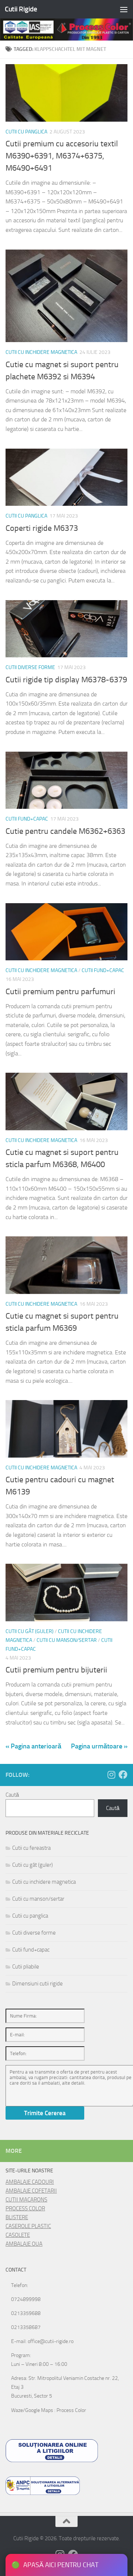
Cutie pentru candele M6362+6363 (65, 831)
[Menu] (124, 9)
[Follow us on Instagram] (111, 1775)
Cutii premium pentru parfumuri (60, 992)
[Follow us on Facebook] (123, 1775)
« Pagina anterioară (33, 1746)
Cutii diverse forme (30, 667)
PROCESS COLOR (25, 2208)
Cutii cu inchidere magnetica (41, 352)
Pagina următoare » (99, 1746)
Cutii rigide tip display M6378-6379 (66, 680)
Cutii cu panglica (26, 132)
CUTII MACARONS (26, 2200)
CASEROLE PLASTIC (28, 2226)
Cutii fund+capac (27, 819)
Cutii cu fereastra (31, 1848)
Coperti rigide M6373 (42, 528)
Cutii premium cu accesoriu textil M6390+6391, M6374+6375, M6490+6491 (62, 156)
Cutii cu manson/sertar (67, 1640)
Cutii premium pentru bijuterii (56, 1670)
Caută (12, 1795)
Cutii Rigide (21, 9)
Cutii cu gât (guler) (30, 1631)
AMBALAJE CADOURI (30, 2182)
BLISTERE (17, 2217)
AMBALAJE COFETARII (31, 2191)
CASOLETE (18, 2235)
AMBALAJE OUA (24, 2244)
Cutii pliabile (26, 1967)
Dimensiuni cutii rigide (37, 1984)
